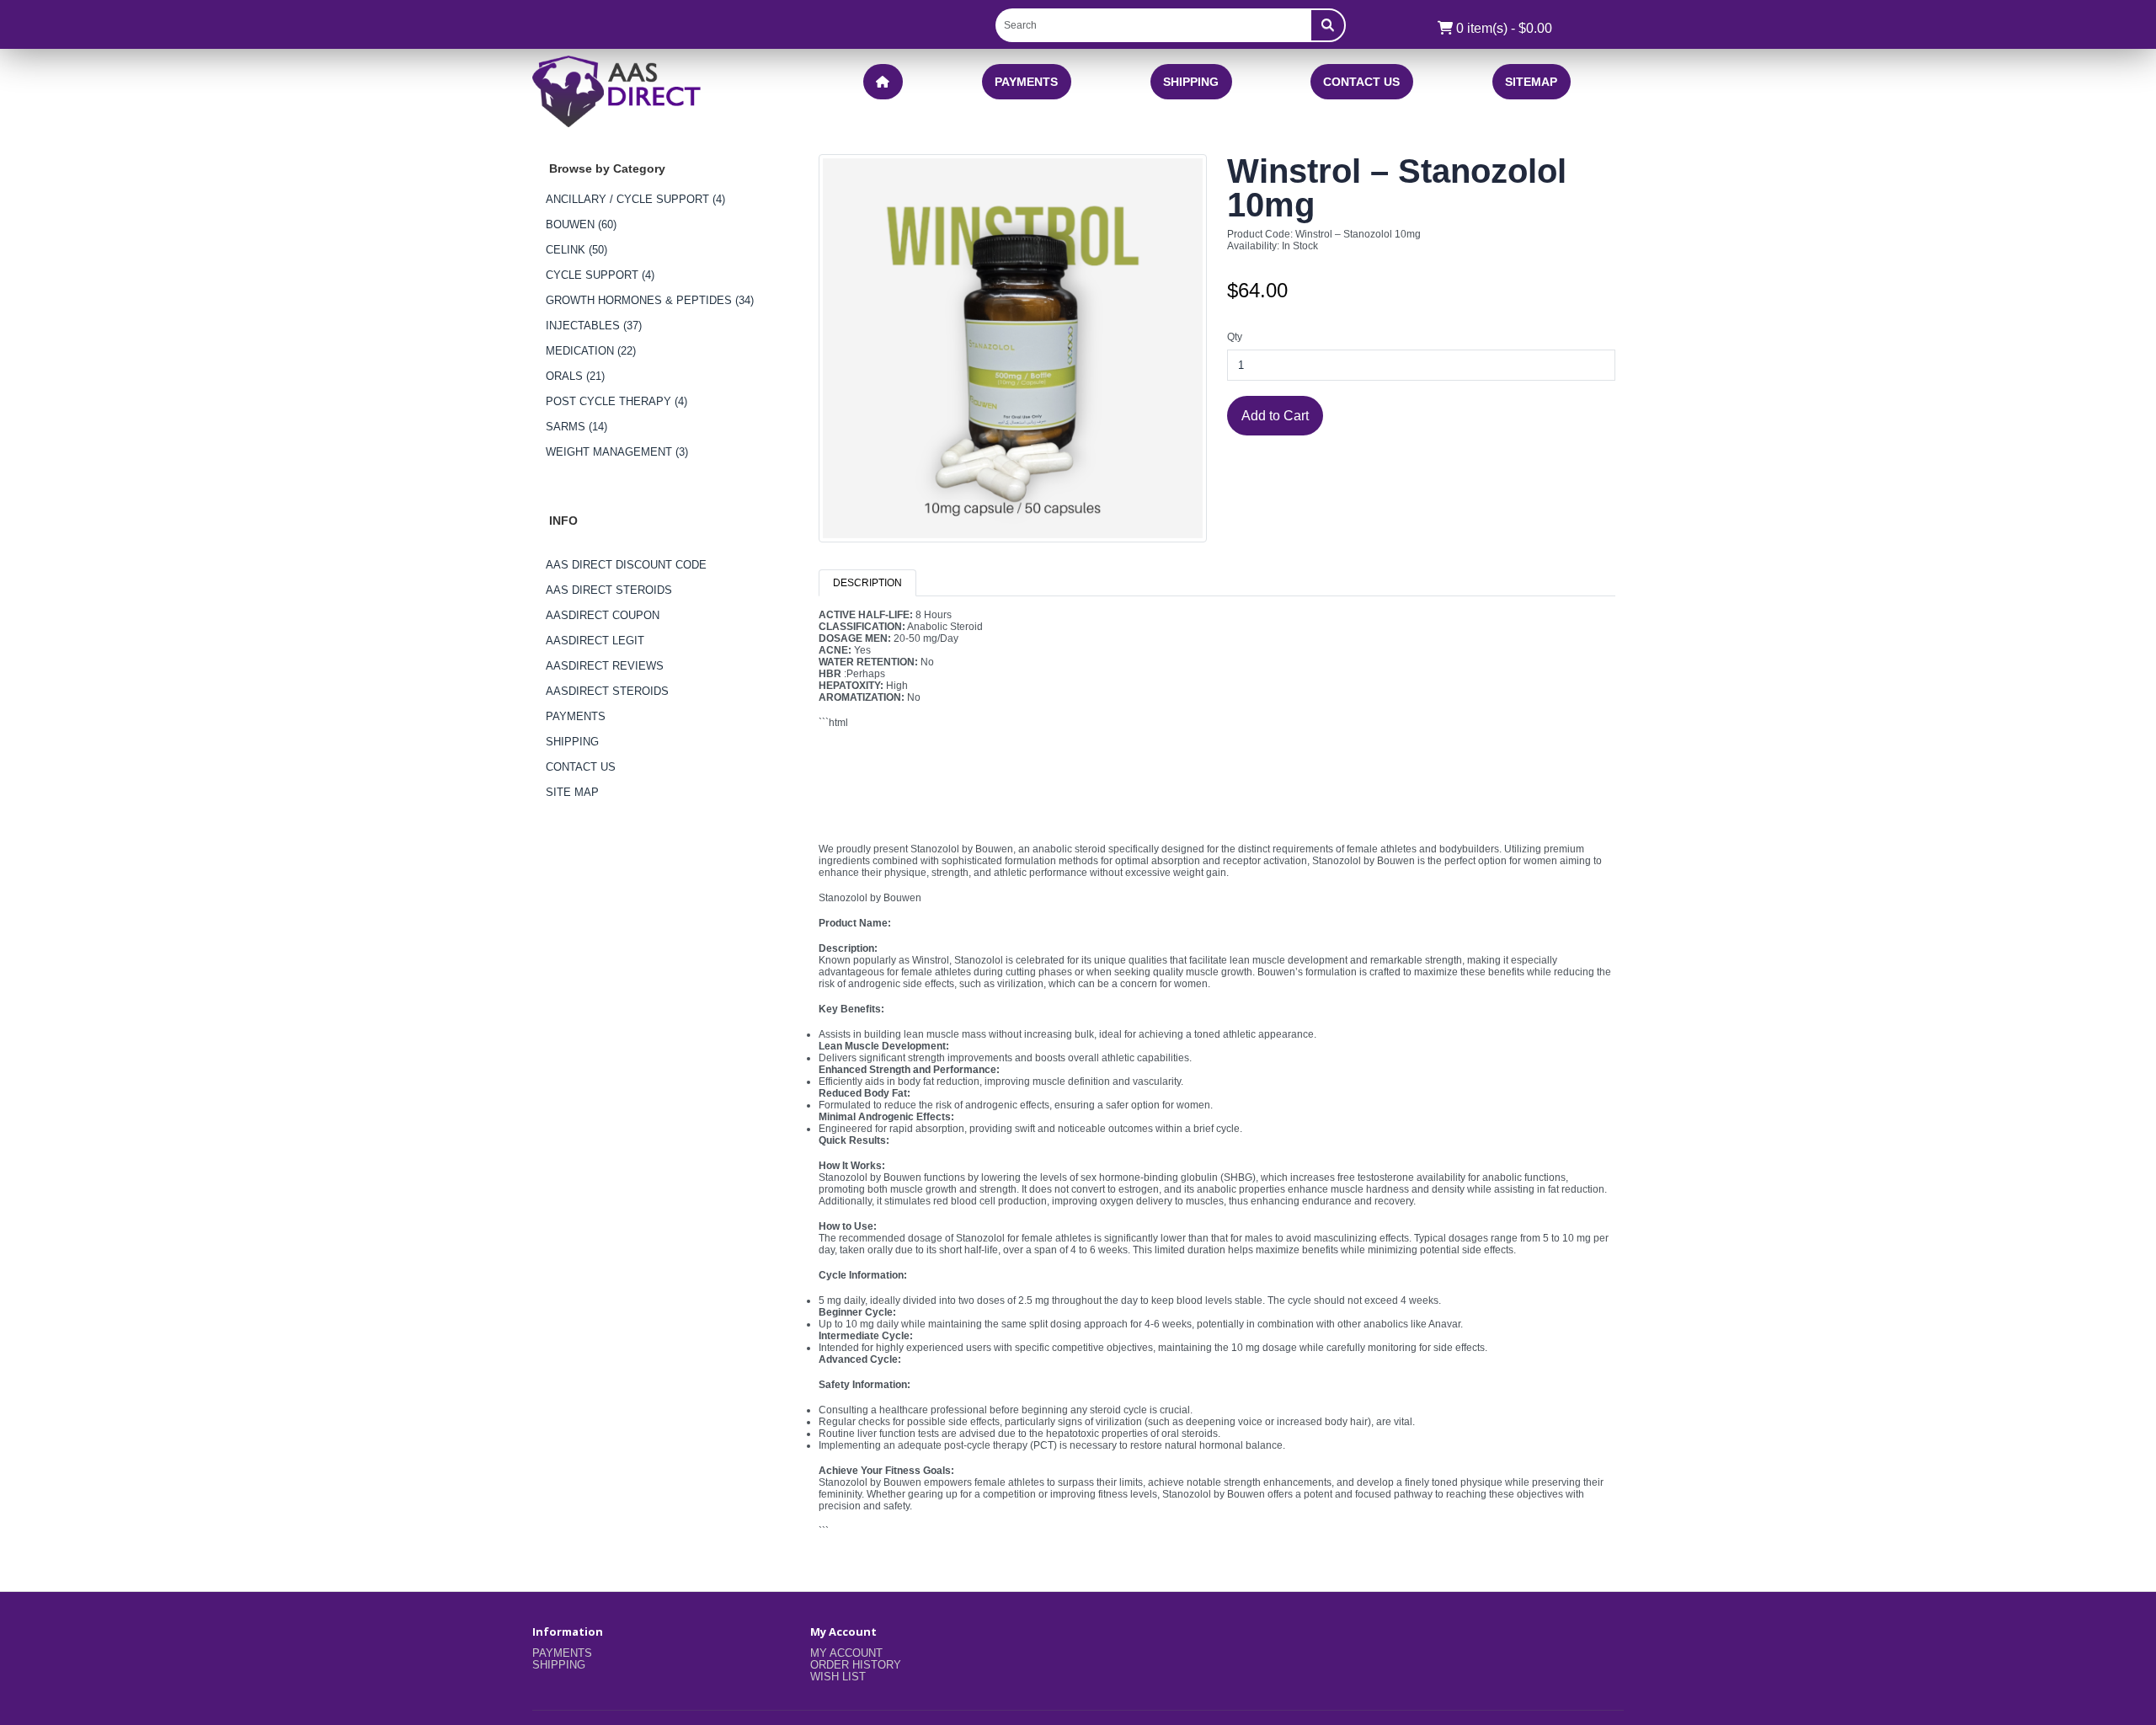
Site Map (572, 792)
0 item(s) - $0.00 (1502, 28)
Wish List (838, 1677)
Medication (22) (591, 351)
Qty (1235, 337)
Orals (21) (575, 376)
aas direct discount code (626, 565)
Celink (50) (576, 250)
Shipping (1191, 82)
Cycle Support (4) (600, 275)
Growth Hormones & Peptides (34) (650, 300)
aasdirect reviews (605, 666)
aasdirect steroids (607, 691)
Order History (856, 1665)
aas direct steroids (609, 590)
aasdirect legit (595, 641)
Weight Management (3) (617, 452)
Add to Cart (1275, 415)
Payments (1026, 82)
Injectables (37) (594, 326)
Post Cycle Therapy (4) (616, 401)
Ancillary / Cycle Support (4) (635, 199)
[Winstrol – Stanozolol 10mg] (1013, 355)
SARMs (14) (576, 427)
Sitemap (1531, 82)
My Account (846, 1653)
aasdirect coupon (603, 615)
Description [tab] (867, 583)
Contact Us (1361, 82)
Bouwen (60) (581, 224)
